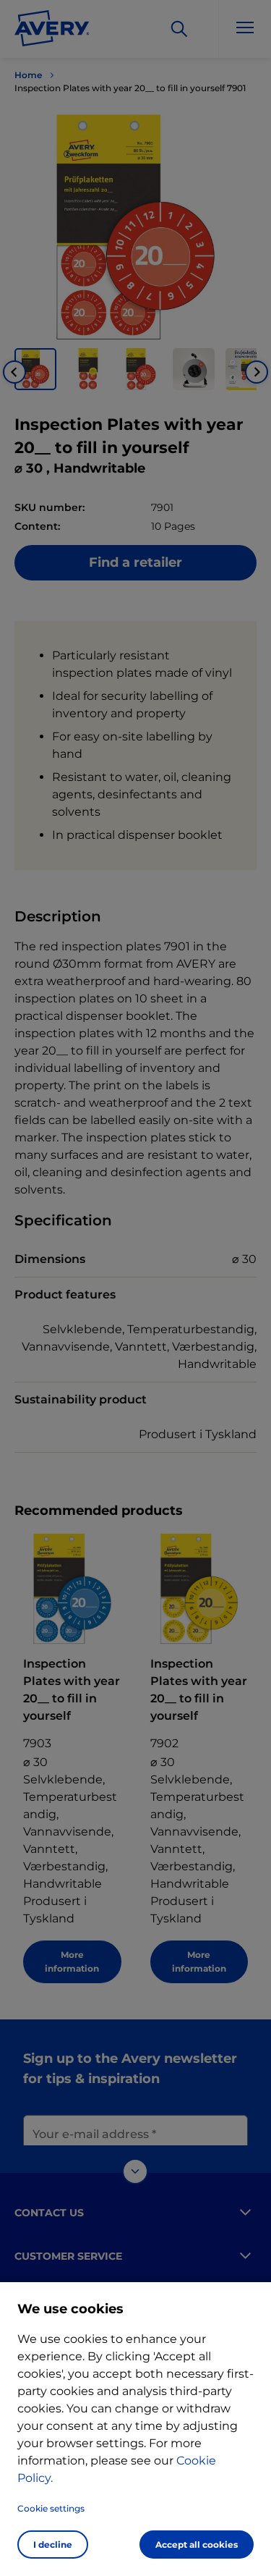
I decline (53, 2545)
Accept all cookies (197, 2545)
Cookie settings (51, 2508)
